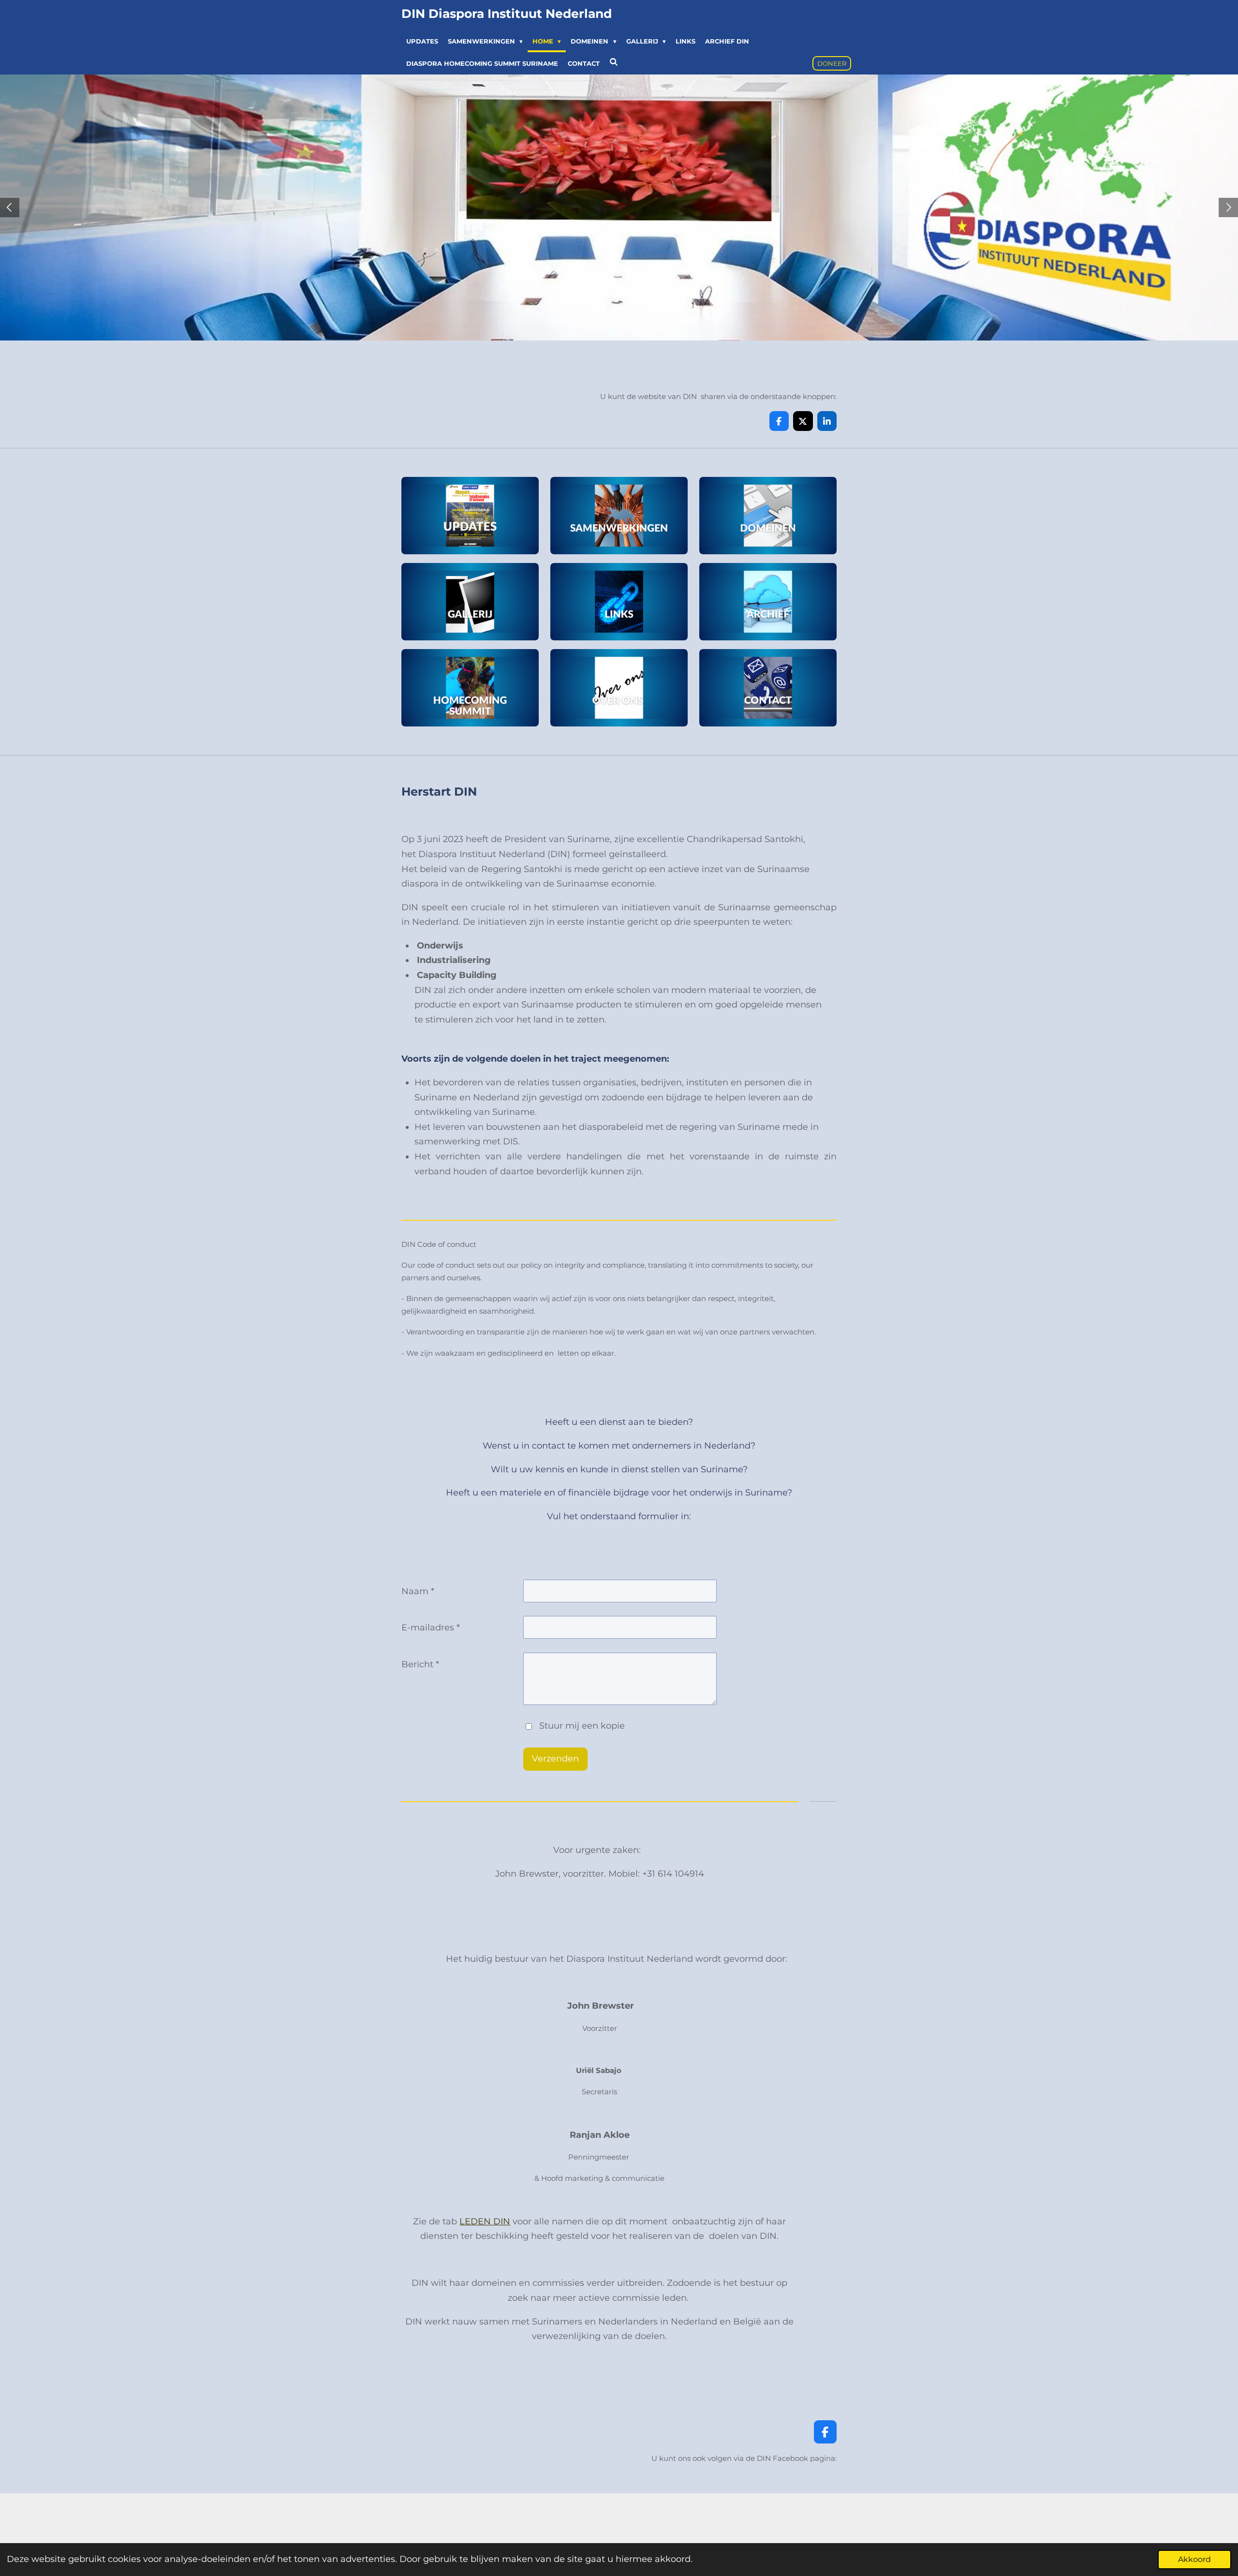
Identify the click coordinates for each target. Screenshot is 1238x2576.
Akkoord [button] (1194, 2559)
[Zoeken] (614, 62)
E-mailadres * (431, 1628)
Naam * (418, 1591)
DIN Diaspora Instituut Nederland (507, 14)
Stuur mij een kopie (582, 1726)
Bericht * (420, 1664)
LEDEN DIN (485, 2221)
